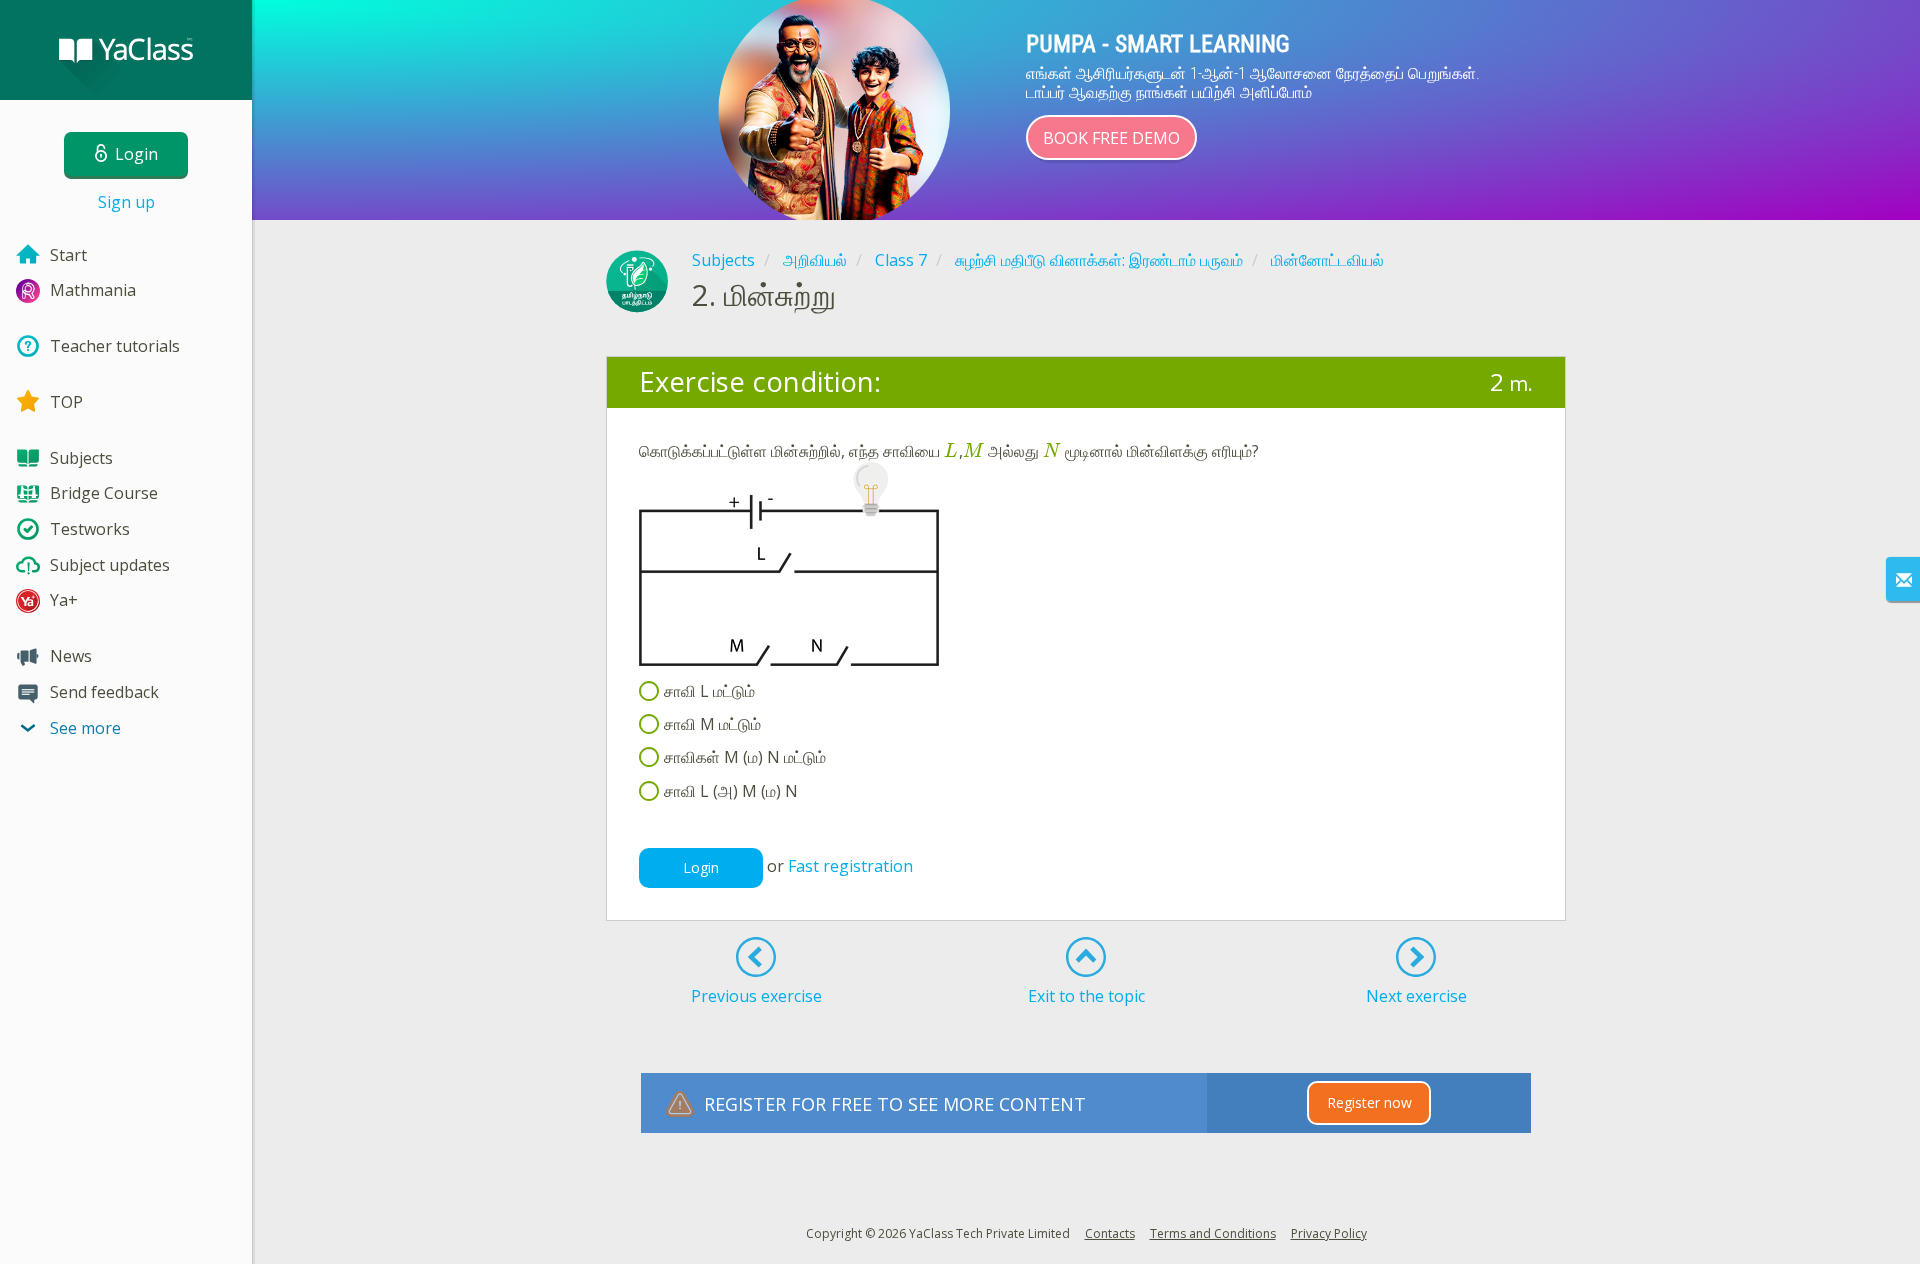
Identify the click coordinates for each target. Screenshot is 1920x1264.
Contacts (1110, 1233)
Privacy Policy (1329, 1233)
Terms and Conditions (1213, 1233)
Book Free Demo (1111, 138)
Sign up (126, 202)
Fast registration (850, 866)
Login (701, 867)
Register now (1369, 1102)
